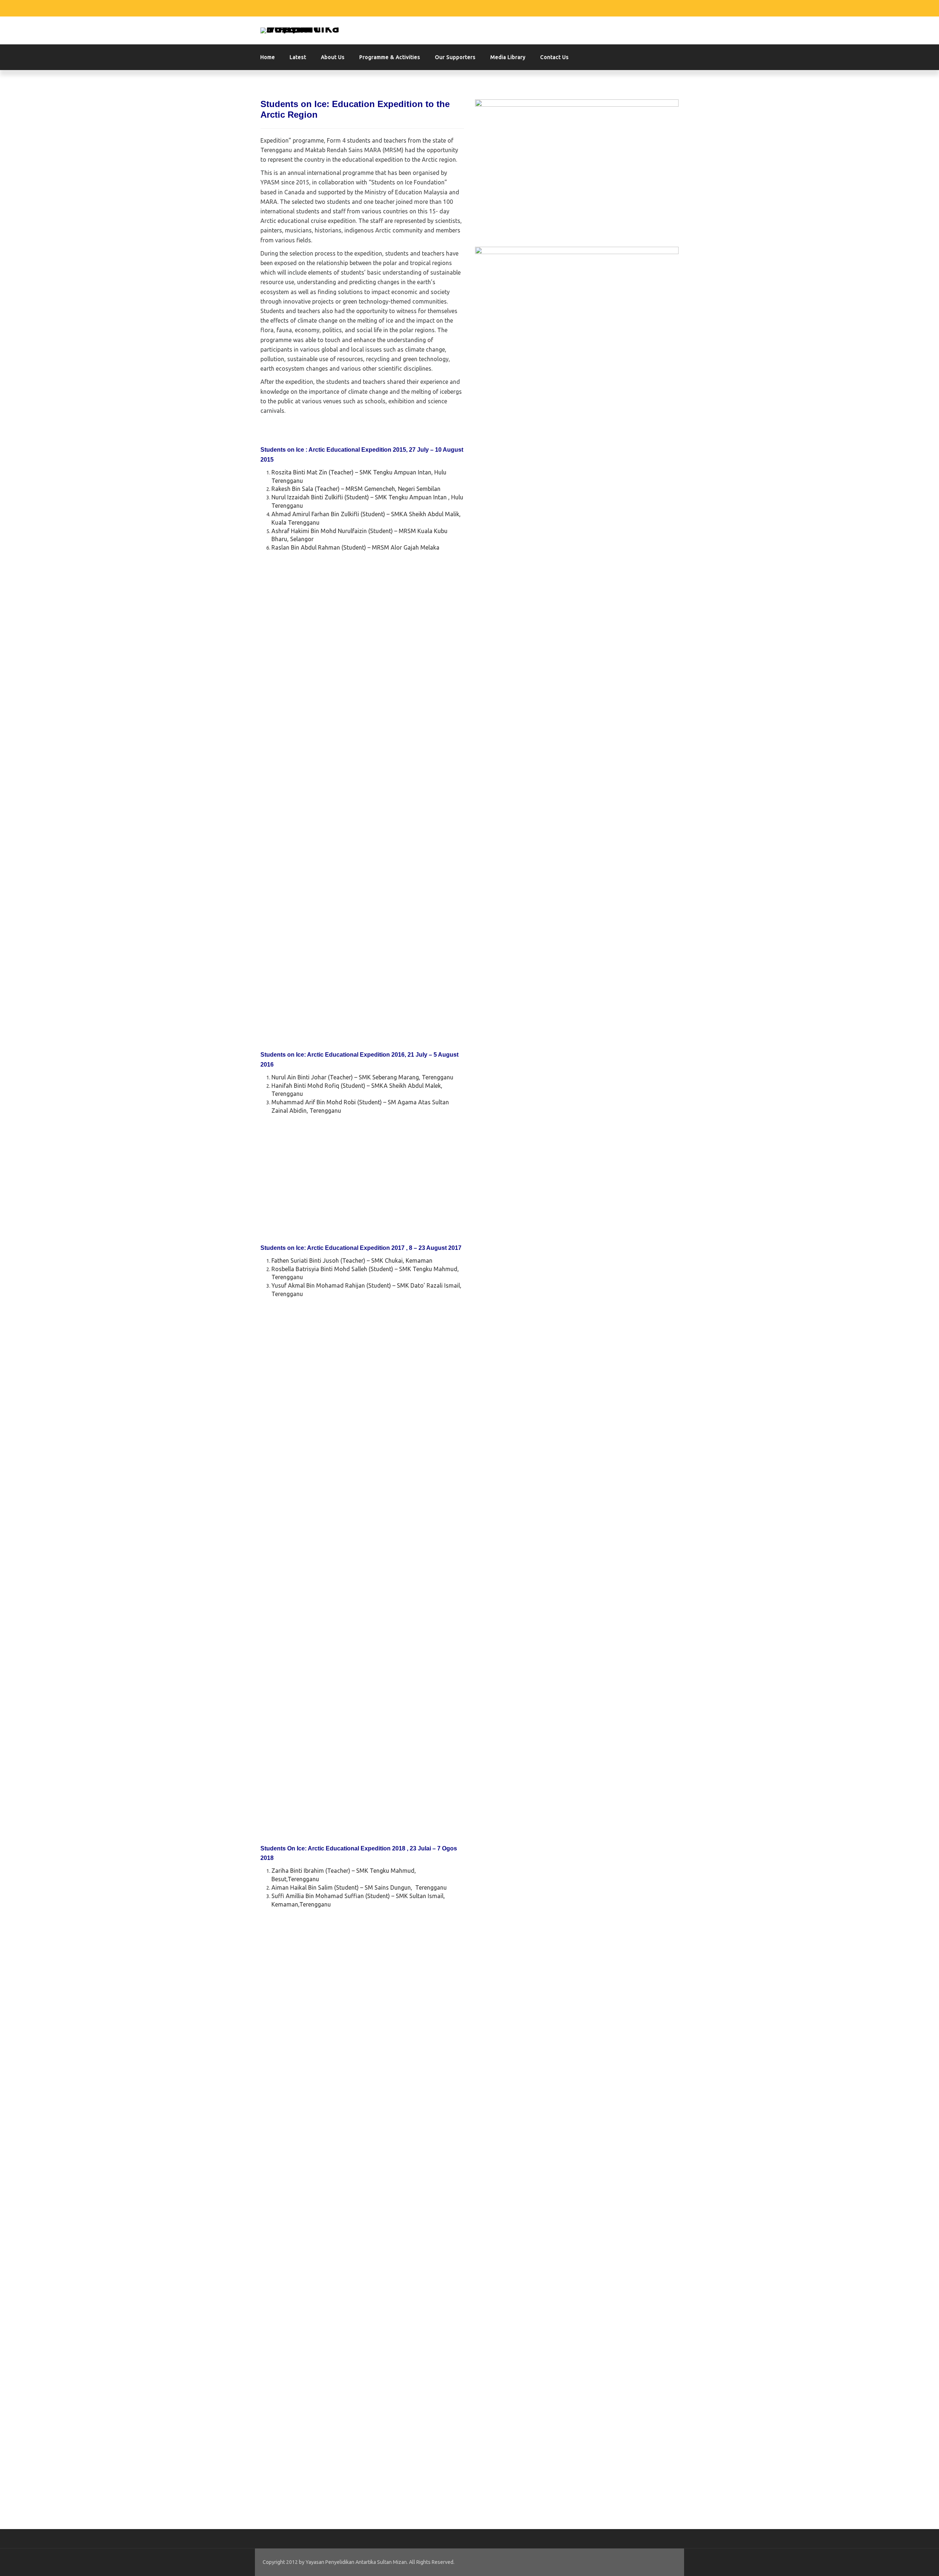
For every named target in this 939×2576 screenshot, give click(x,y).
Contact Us (555, 57)
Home (268, 57)
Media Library (508, 57)
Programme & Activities (390, 57)
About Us (333, 57)
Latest (298, 57)
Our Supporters (455, 57)
